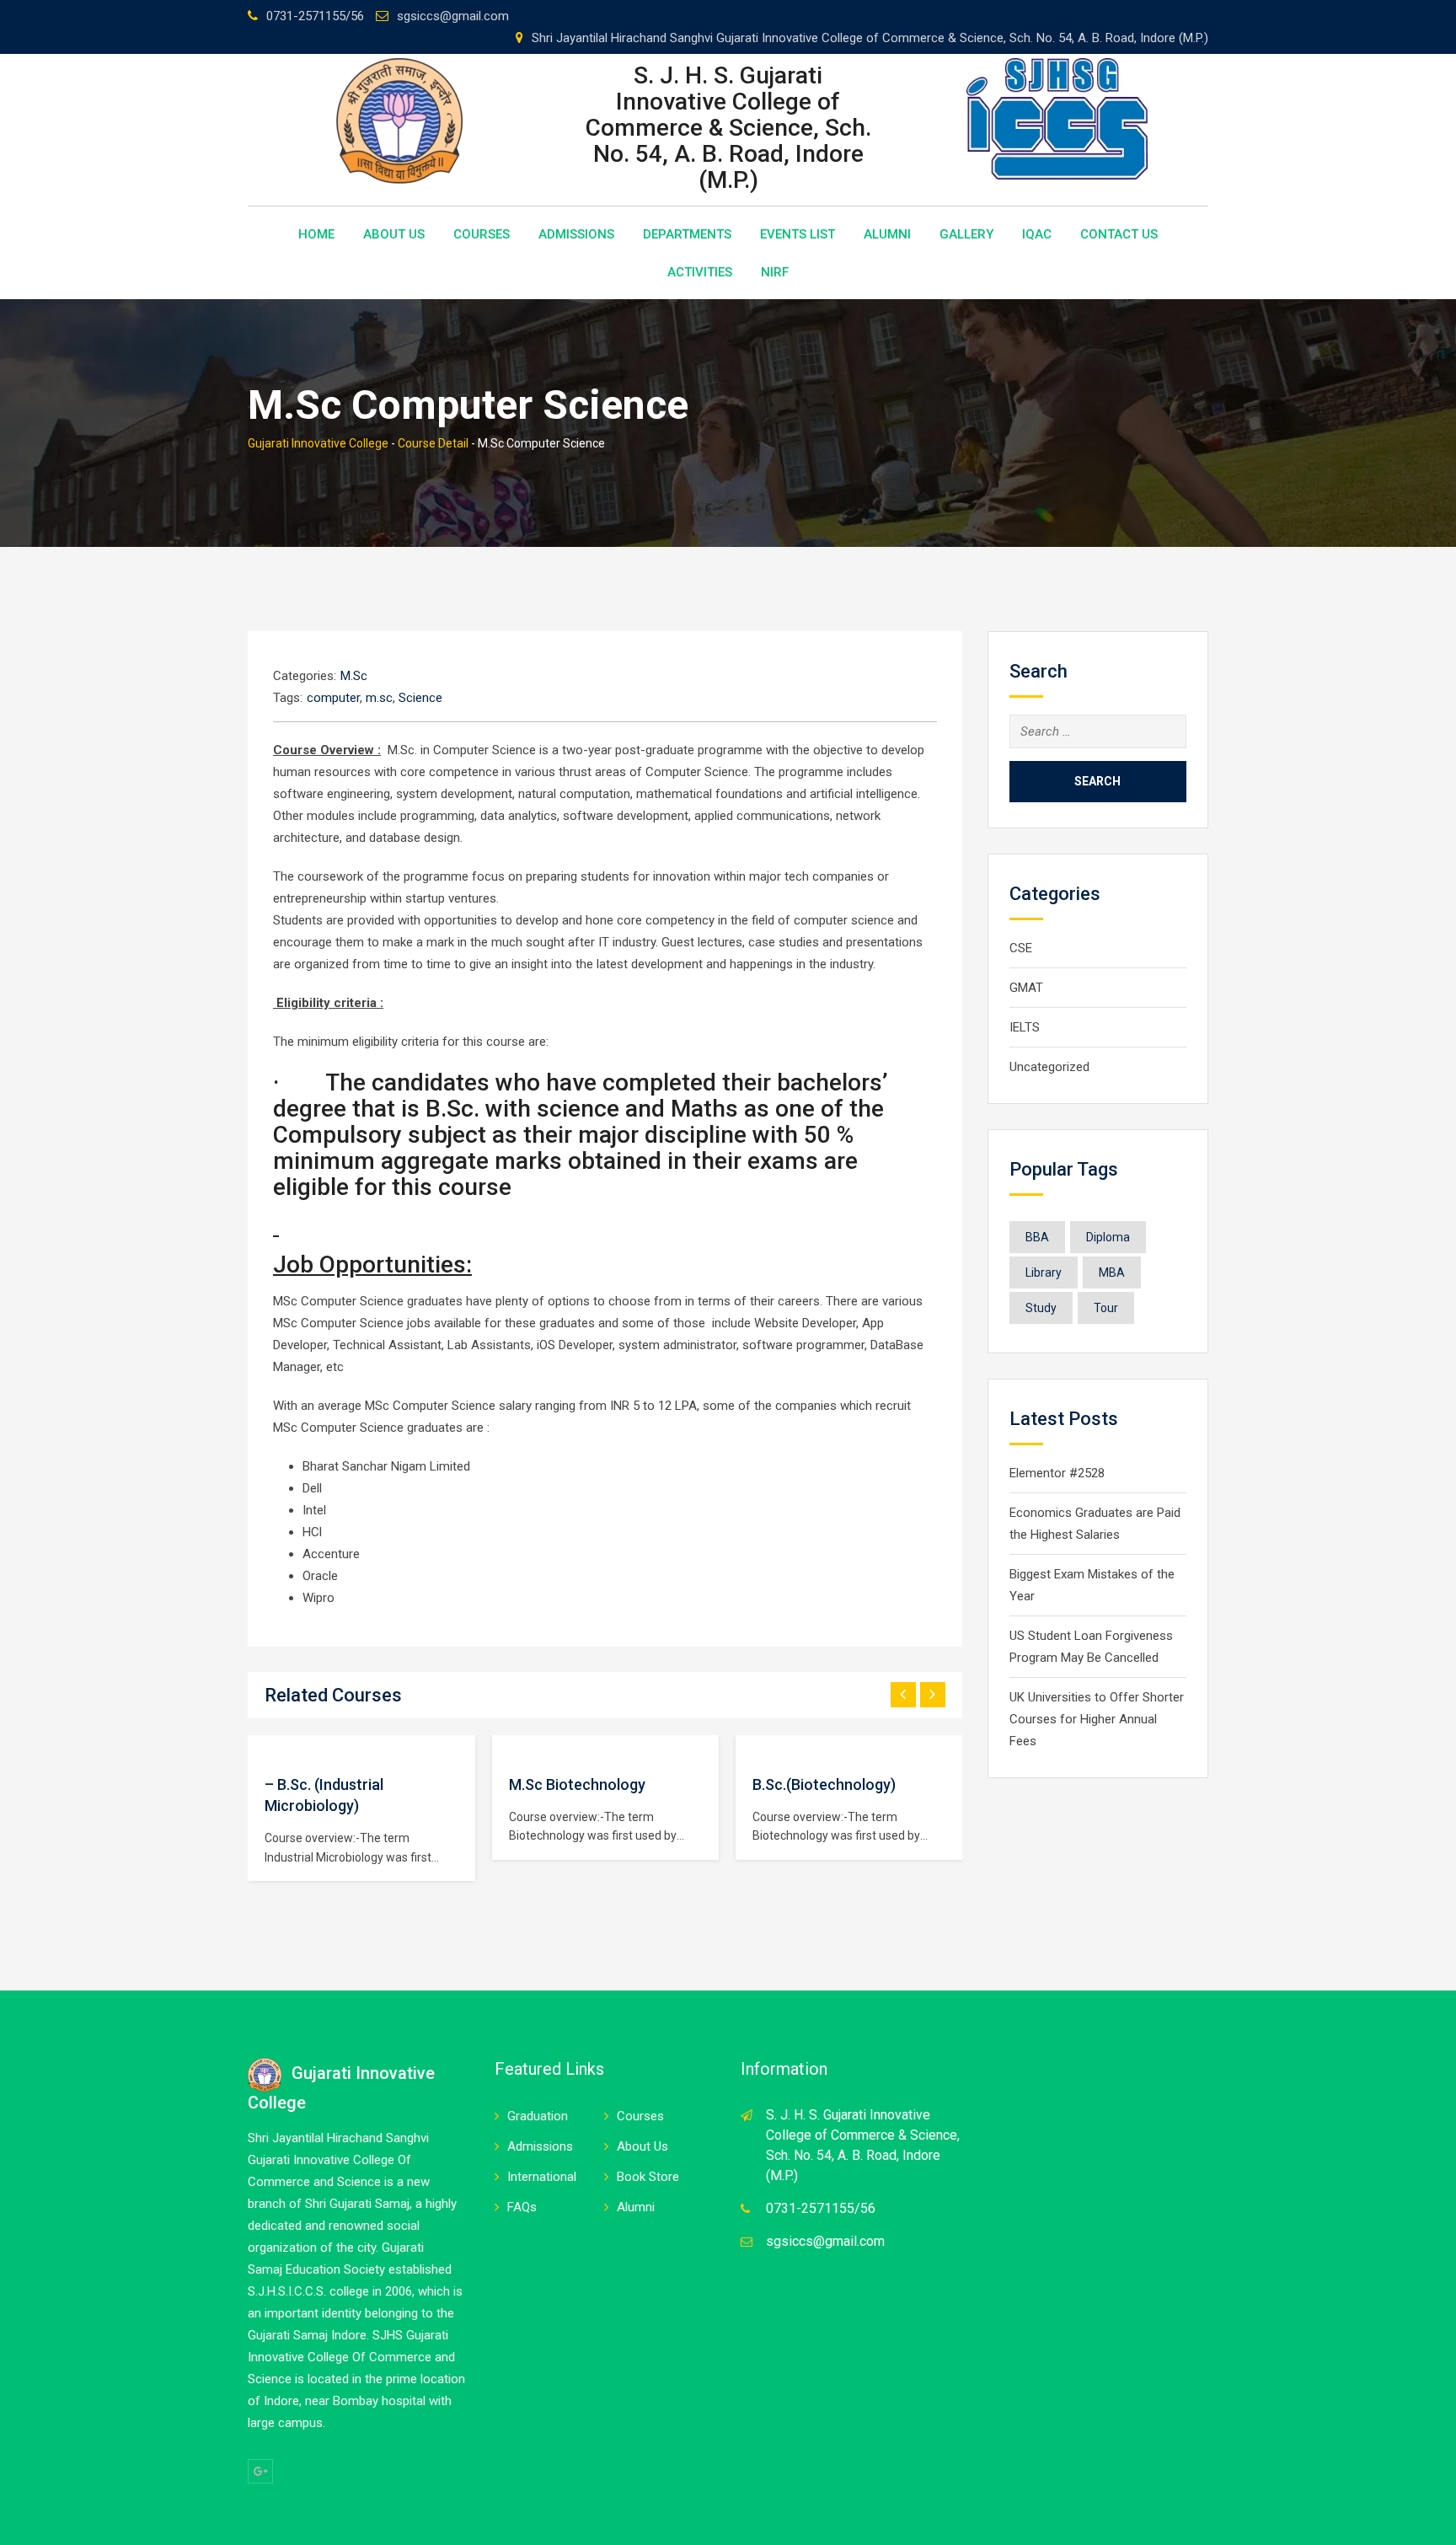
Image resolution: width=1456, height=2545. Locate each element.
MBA (1112, 1272)
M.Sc (354, 676)
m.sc (379, 698)
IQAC (1037, 234)
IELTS (1025, 1027)
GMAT (1026, 988)
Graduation (538, 2116)
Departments (687, 234)
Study (1041, 1308)
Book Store (648, 2177)
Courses (482, 234)
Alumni (887, 234)
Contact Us (1119, 234)
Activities (700, 272)
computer (333, 698)
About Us (394, 234)
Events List (798, 234)
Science (420, 698)
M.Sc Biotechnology (577, 1784)
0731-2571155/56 (315, 16)
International (542, 2177)
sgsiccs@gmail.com (453, 16)
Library (1044, 1272)
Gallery (966, 234)
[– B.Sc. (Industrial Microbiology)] (265, 1747)
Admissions (576, 234)
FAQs (522, 2207)
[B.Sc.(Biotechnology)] (752, 1747)
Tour (1106, 1308)
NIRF (775, 272)
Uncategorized (1049, 1067)
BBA (1037, 1237)
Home (316, 234)
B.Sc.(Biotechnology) (824, 1784)
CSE (1021, 948)
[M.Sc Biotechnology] (509, 1747)
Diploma (1108, 1237)
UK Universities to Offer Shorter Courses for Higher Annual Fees (1097, 1719)
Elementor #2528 (1057, 1473)
